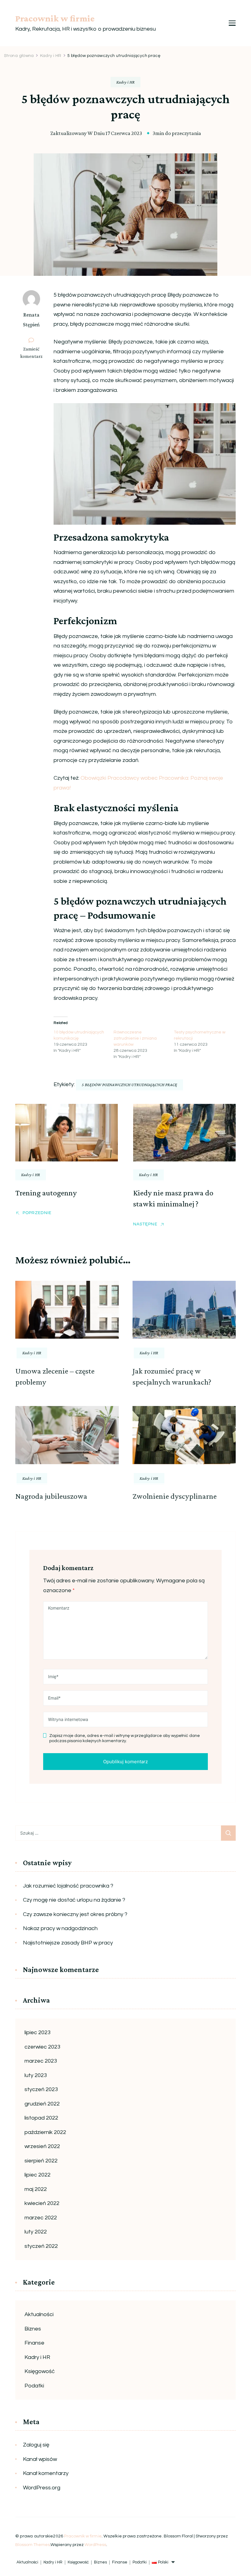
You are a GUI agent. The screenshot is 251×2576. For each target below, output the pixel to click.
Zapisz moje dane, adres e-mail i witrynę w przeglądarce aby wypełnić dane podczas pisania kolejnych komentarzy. (125, 1738)
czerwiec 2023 (42, 2047)
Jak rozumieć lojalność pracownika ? (68, 1886)
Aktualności (39, 2314)
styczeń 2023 (41, 2089)
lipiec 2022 (37, 2175)
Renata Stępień (31, 320)
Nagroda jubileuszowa (51, 1496)
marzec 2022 (41, 2218)
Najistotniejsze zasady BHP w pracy (68, 1943)
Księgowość (40, 2371)
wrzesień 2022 (42, 2146)
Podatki (34, 2386)
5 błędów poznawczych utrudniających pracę (129, 1085)
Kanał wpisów (40, 2459)
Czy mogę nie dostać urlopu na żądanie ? (74, 1900)
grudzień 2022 (42, 2104)
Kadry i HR (125, 82)
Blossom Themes (33, 2545)
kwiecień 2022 (42, 2203)
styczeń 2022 (41, 2246)
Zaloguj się (36, 2445)
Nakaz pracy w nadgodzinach (60, 1928)
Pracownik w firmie (55, 18)
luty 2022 (36, 2232)
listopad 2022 (41, 2118)
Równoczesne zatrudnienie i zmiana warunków (135, 1038)
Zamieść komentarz (34, 353)
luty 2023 (36, 2075)
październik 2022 (45, 2132)
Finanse (34, 2343)
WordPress (95, 2545)
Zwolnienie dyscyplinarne (175, 1496)
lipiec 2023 (37, 2032)
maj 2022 (36, 2189)
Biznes (33, 2329)
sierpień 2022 (41, 2161)
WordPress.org (42, 2488)
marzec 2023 (41, 2061)
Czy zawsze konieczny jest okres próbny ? (75, 1914)
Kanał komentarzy (46, 2473)
